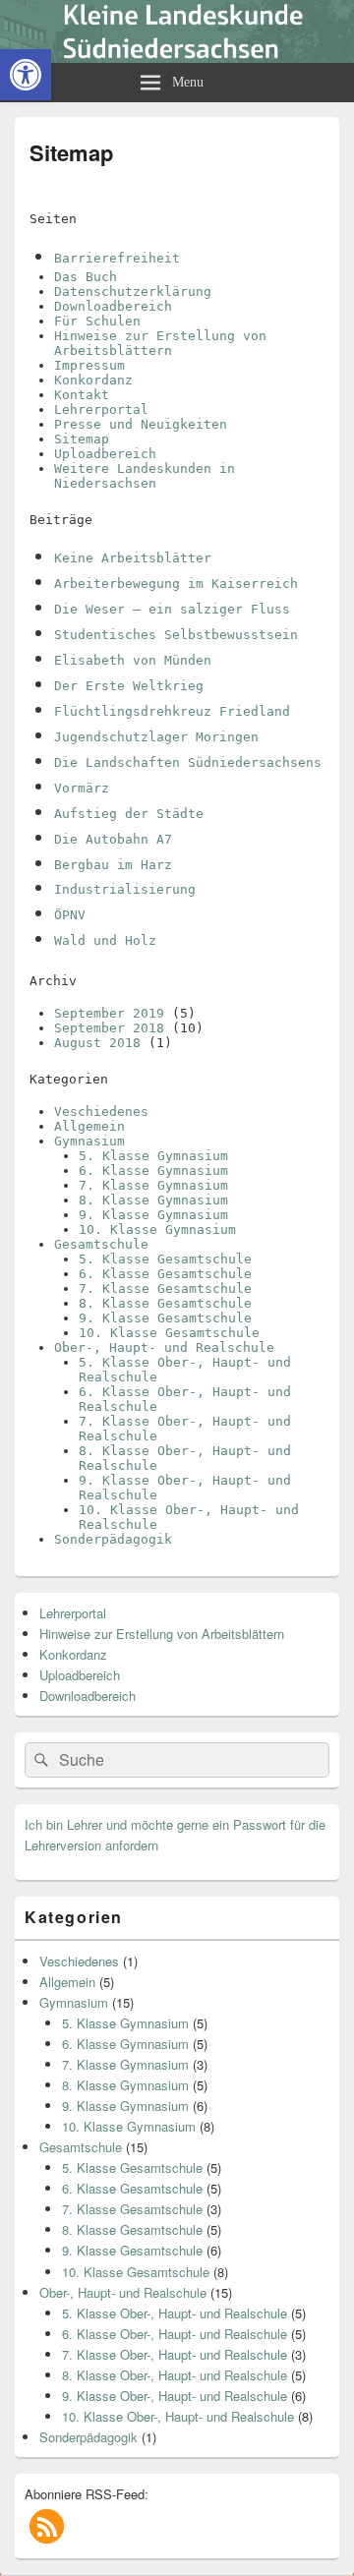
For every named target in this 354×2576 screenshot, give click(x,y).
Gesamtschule (101, 1244)
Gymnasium (89, 1141)
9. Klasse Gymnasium (153, 1215)
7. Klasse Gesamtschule (165, 1288)
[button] (47, 2526)
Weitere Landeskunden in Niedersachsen (145, 476)
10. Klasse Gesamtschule (169, 1333)
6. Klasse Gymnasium (153, 1171)
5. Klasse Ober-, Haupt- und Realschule (175, 2313)
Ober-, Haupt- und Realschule (164, 1347)
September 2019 (109, 1013)
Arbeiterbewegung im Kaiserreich (176, 584)
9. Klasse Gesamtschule (165, 1318)
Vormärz (82, 788)
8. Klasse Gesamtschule (165, 1303)
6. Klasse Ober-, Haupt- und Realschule (175, 2334)
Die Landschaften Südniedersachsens (188, 762)
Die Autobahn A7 (113, 839)
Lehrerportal (101, 410)
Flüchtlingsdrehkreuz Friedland (172, 711)
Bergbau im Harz (113, 865)
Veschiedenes (101, 1112)
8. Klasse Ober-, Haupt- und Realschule (175, 2375)
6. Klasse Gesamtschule (165, 1274)
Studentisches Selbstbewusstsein (176, 635)
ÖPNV (70, 915)
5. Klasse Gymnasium (153, 1156)
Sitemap (82, 439)
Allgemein (89, 1126)
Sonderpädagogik (113, 1539)
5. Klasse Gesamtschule (165, 1259)
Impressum (89, 365)
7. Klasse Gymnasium (153, 1185)
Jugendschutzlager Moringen (156, 737)
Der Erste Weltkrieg (129, 686)
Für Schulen (97, 321)
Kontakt (82, 395)
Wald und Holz (105, 940)
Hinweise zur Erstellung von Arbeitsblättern (160, 343)
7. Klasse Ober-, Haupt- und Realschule (175, 2354)
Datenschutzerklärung (133, 292)
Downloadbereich (113, 306)
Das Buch (86, 277)
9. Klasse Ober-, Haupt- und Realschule (175, 2396)
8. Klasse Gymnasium (153, 1200)
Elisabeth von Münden (133, 660)
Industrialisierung (125, 889)
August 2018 (97, 1043)
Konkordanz (93, 380)
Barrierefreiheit (117, 258)
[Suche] (39, 1760)
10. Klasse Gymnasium (157, 1229)
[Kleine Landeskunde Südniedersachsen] (177, 57)
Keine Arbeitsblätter (133, 558)
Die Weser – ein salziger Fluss (172, 609)
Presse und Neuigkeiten (141, 424)
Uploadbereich (105, 454)
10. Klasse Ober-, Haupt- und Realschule (178, 2416)
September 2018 (109, 1028)
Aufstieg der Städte (129, 814)
